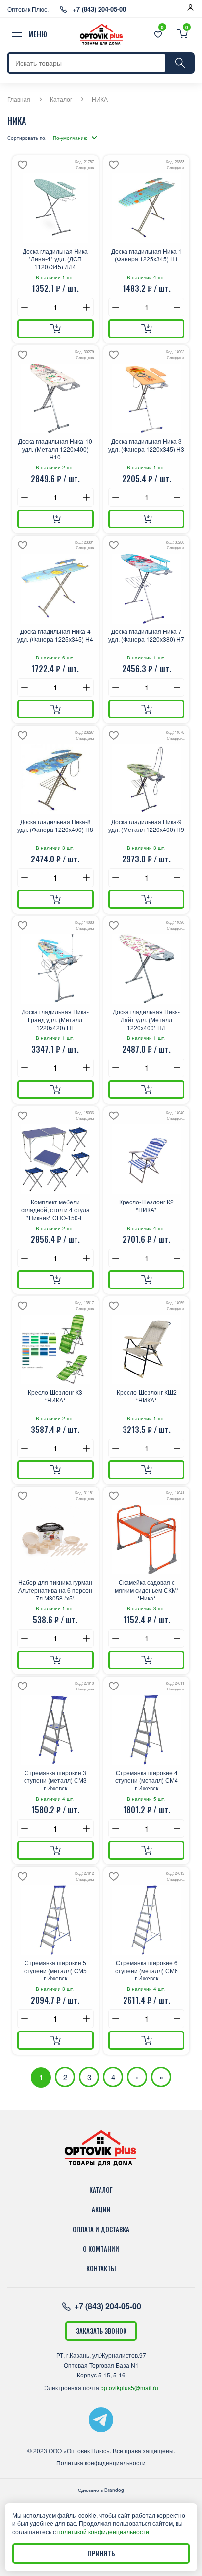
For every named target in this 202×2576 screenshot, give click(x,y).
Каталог (61, 99)
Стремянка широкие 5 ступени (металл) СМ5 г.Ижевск (55, 1970)
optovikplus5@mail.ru (129, 2388)
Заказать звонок (101, 2331)
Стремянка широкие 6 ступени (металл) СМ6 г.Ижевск (147, 1970)
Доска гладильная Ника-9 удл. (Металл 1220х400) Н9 (146, 826)
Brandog (114, 2490)
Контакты (101, 2268)
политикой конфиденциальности (103, 2532)
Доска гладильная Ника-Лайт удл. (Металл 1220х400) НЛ (146, 1019)
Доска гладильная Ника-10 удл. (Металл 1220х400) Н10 (55, 448)
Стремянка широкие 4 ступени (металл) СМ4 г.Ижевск (147, 1779)
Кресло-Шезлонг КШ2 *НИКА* (147, 1396)
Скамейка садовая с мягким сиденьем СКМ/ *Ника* (146, 1589)
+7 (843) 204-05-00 (99, 9)
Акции (101, 2209)
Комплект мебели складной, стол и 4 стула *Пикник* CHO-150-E (55, 1209)
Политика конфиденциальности (101, 2463)
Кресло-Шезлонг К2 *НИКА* (146, 1206)
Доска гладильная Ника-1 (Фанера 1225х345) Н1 (147, 255)
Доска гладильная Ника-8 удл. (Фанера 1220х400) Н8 (55, 826)
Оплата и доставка (101, 2229)
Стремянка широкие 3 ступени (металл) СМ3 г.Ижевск (55, 1779)
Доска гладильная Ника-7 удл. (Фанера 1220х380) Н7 (146, 635)
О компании (101, 2249)
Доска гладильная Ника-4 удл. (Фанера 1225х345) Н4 (55, 635)
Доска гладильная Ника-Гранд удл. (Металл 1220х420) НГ (55, 1019)
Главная (19, 99)
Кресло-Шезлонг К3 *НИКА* (55, 1396)
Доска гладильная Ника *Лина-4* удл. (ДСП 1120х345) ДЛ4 (55, 258)
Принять (101, 2553)
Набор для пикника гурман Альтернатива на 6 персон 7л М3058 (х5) (55, 1589)
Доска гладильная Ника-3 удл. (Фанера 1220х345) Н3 (146, 445)
